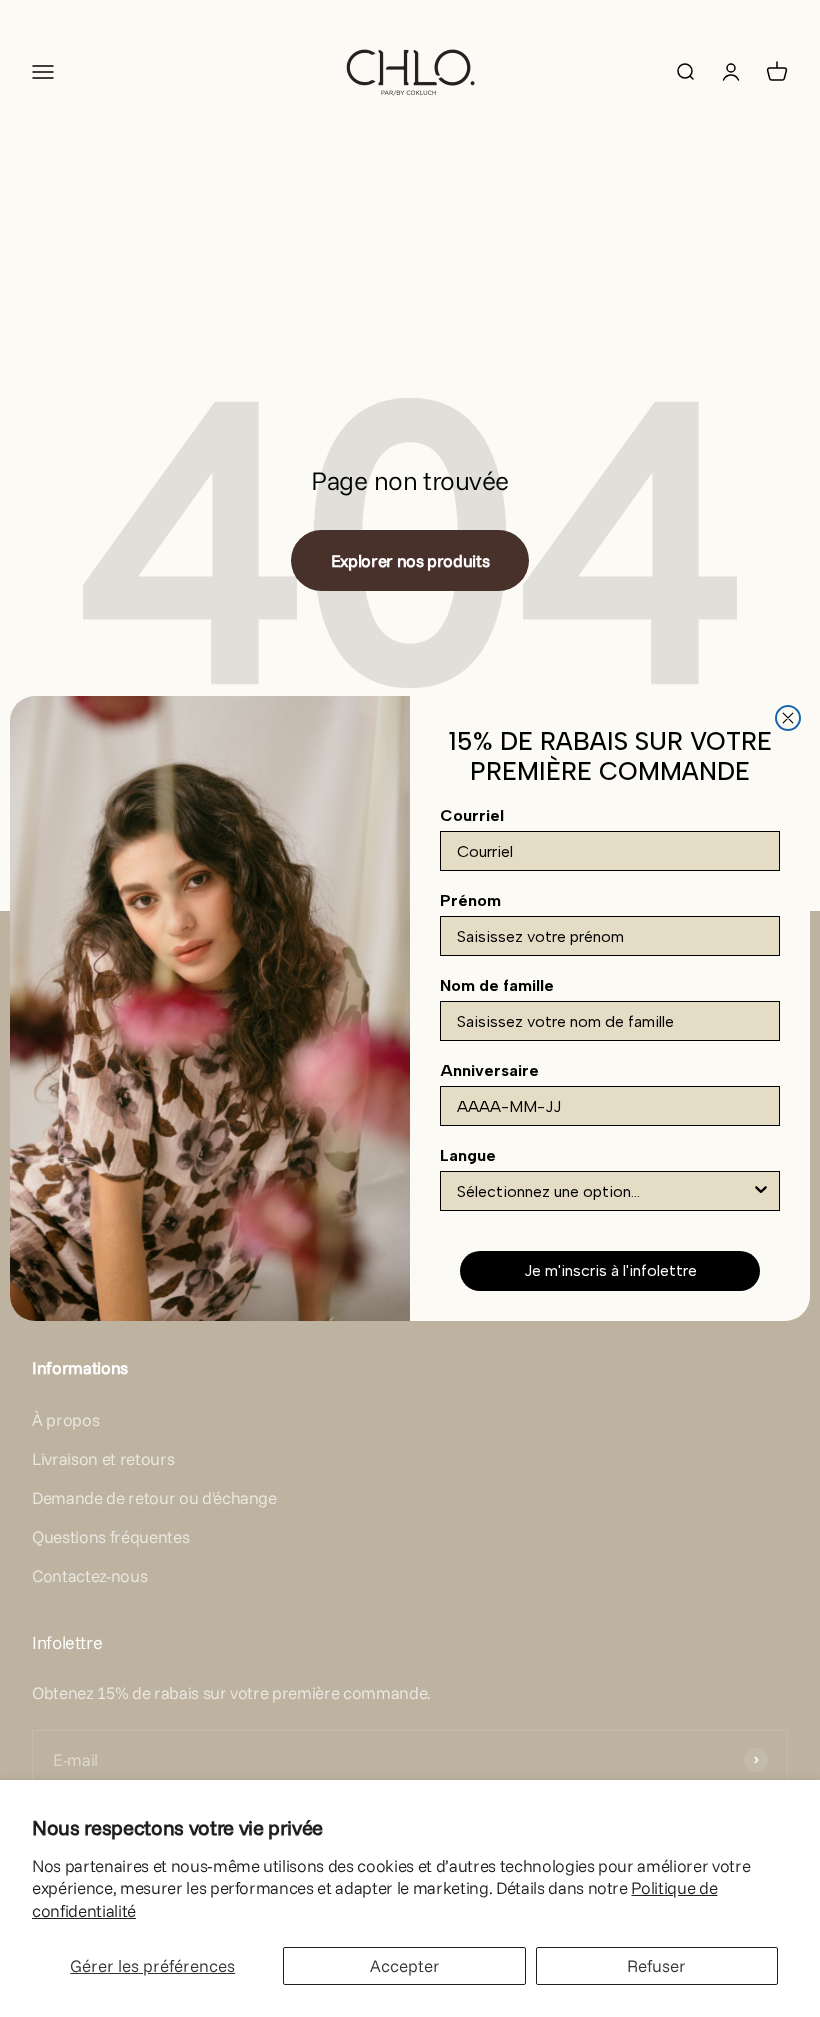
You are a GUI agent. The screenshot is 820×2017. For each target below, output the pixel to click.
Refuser (656, 1965)
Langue (468, 1155)
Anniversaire (489, 1070)
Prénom (470, 900)
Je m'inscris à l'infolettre (610, 1270)
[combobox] (604, 1191)
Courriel (472, 815)
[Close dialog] (788, 718)
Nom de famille (497, 985)
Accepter (405, 1965)
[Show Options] (761, 1191)
